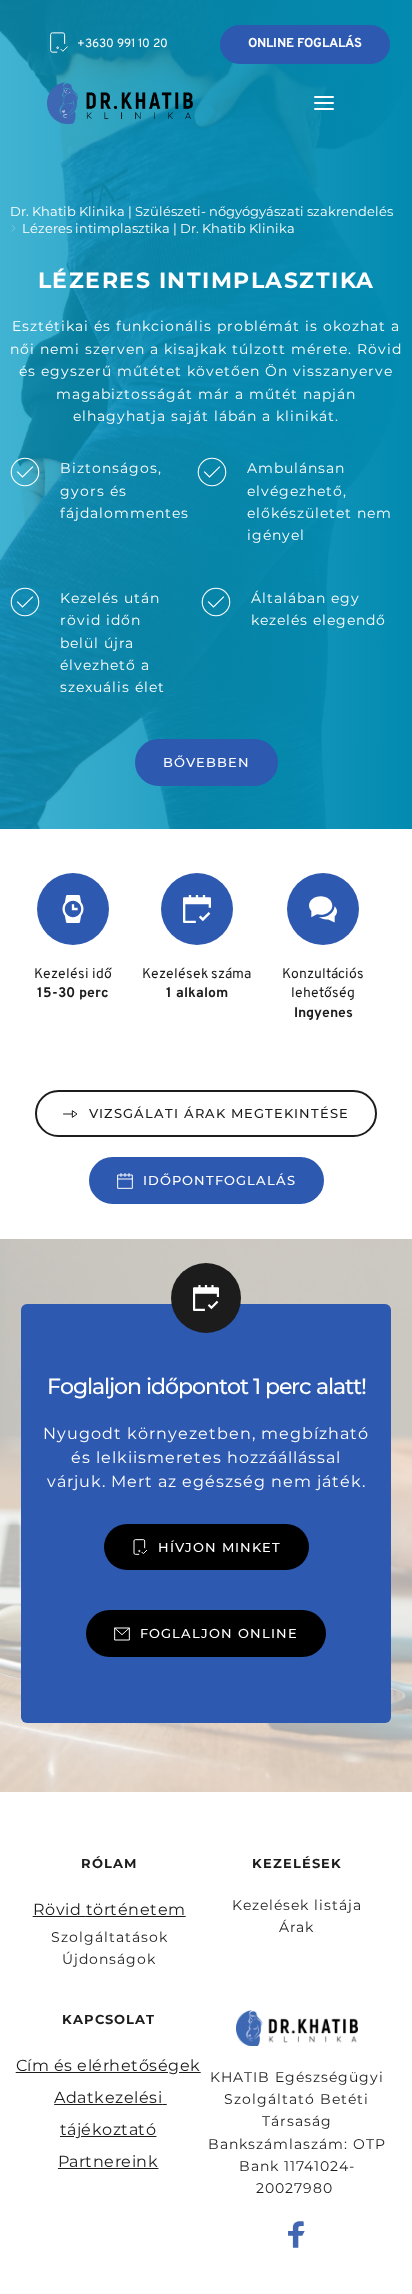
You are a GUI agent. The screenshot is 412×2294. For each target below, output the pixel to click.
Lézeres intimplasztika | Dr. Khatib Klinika (158, 228)
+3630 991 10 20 (122, 44)
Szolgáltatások (109, 1937)
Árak (296, 1927)
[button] (324, 103)
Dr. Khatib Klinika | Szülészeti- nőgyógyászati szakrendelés (201, 211)
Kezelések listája (297, 1905)
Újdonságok (109, 1959)
